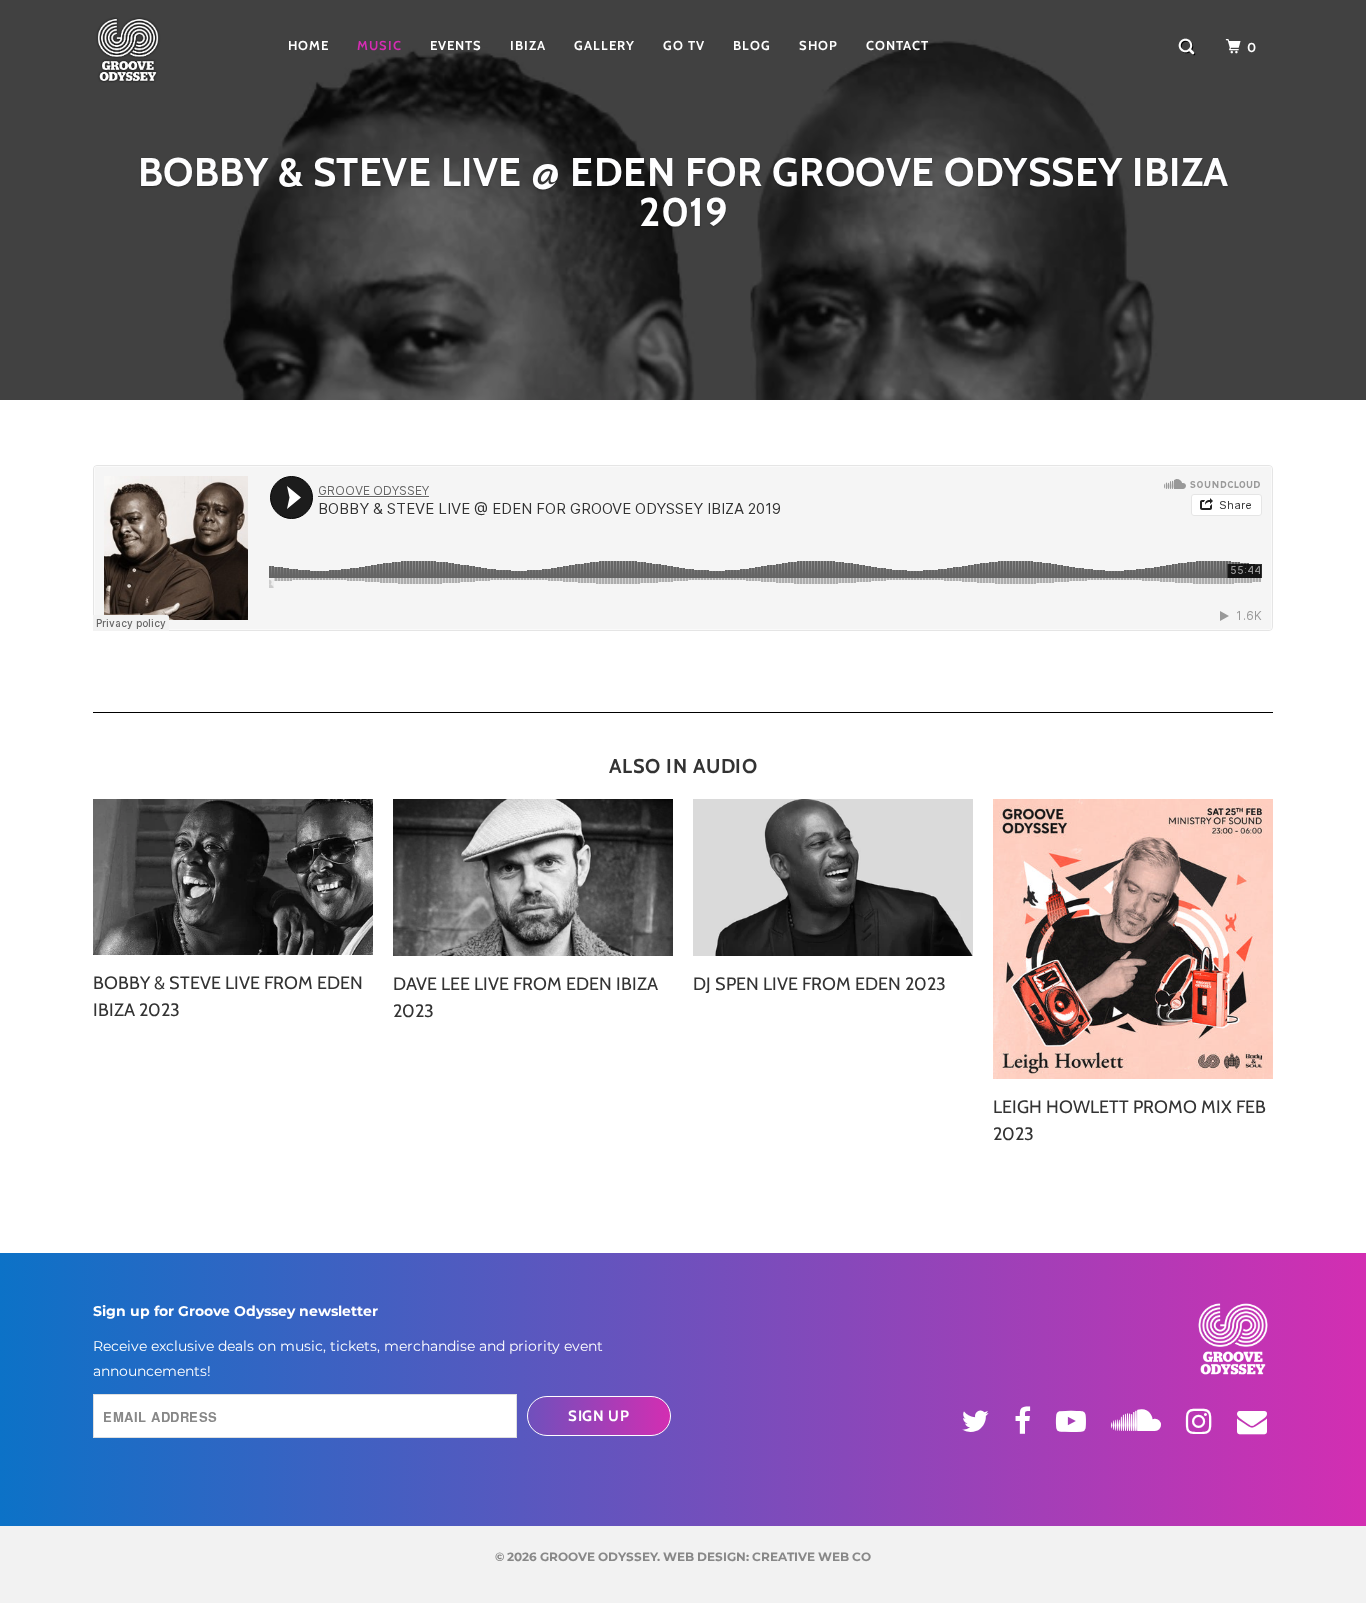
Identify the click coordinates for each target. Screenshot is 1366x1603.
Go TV (684, 45)
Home (308, 45)
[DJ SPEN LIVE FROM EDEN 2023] (833, 878)
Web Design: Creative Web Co (767, 1556)
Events (456, 45)
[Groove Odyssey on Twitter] (978, 1421)
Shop (818, 45)
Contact (897, 45)
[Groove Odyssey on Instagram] (1202, 1421)
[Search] (1188, 47)
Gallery (604, 45)
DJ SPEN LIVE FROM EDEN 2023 (819, 984)
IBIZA (528, 45)
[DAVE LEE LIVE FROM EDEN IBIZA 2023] (533, 878)
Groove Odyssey (598, 1556)
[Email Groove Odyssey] (1255, 1421)
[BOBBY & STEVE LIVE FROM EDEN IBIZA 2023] (233, 877)
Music (379, 45)
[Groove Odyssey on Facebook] (1025, 1421)
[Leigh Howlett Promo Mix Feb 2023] (1133, 939)
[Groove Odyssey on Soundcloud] (1139, 1417)
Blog (752, 45)
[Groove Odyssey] (158, 50)
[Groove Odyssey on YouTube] (1074, 1421)
